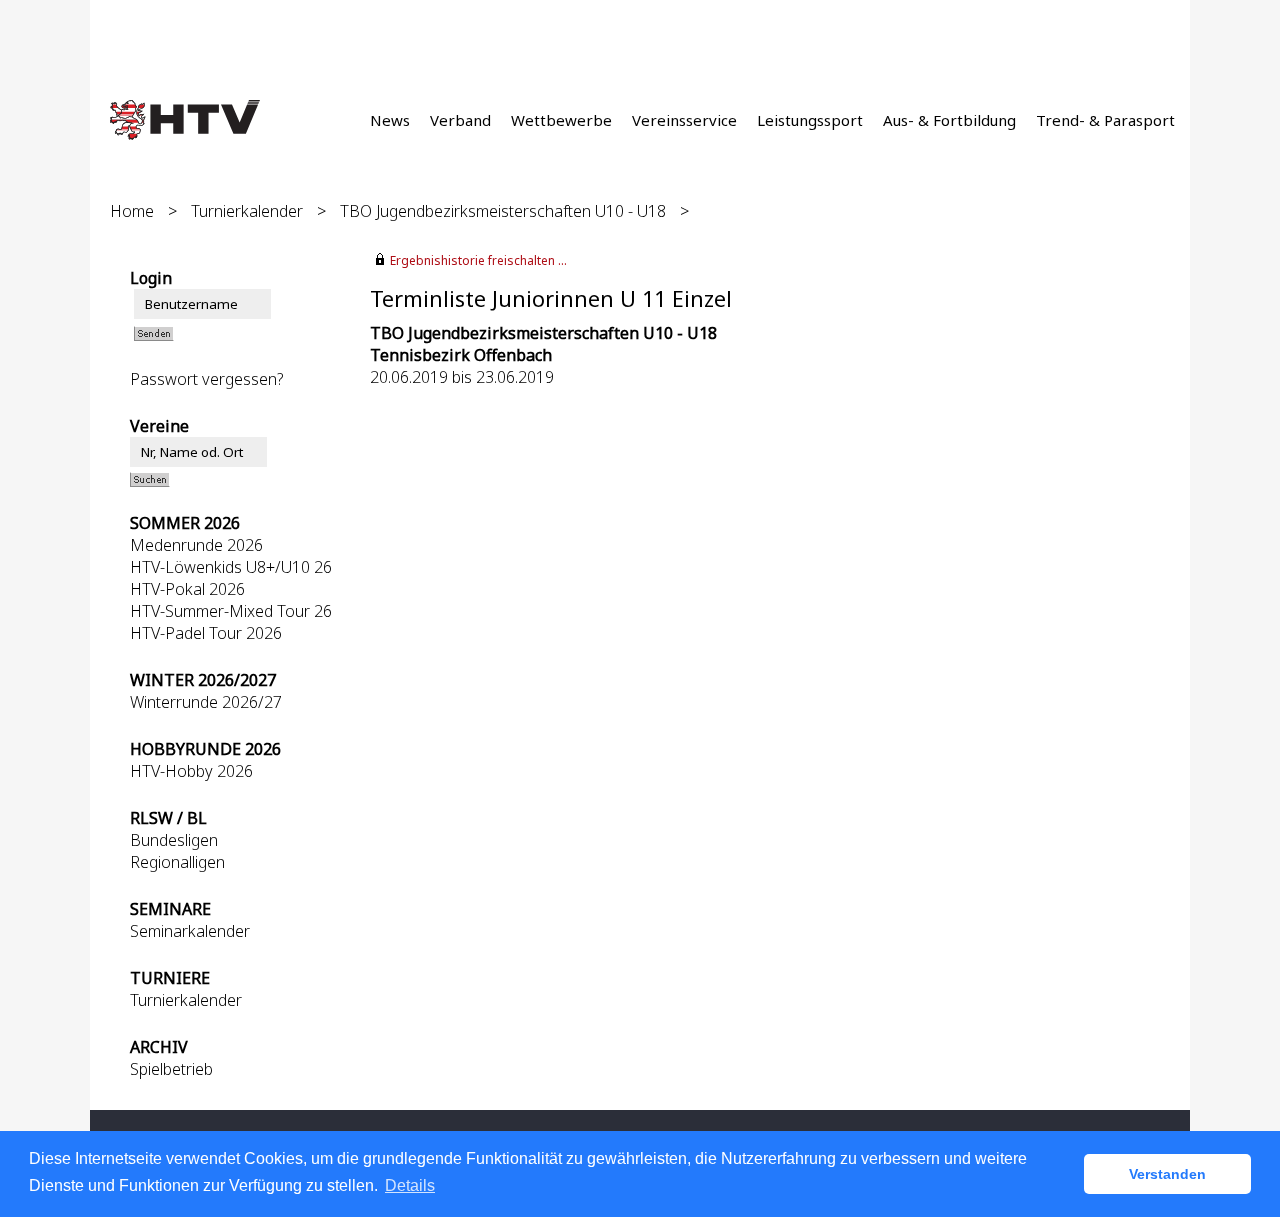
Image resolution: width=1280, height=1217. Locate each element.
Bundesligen (174, 840)
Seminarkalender (190, 931)
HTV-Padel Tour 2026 (206, 633)
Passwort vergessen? (207, 379)
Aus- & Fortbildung (949, 120)
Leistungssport (810, 120)
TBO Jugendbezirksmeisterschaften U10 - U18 (505, 211)
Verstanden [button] (1167, 1174)
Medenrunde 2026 (196, 545)
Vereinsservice (684, 120)
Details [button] (410, 1185)
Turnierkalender (247, 211)
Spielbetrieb (171, 1069)
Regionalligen (177, 862)
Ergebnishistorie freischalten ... (478, 260)
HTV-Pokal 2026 (187, 589)
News (390, 120)
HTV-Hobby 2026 (191, 771)
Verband (460, 120)
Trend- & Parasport (1105, 120)
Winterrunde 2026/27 (206, 702)
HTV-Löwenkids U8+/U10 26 (231, 567)
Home (132, 211)
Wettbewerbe (561, 120)
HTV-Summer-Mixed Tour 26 (231, 611)
